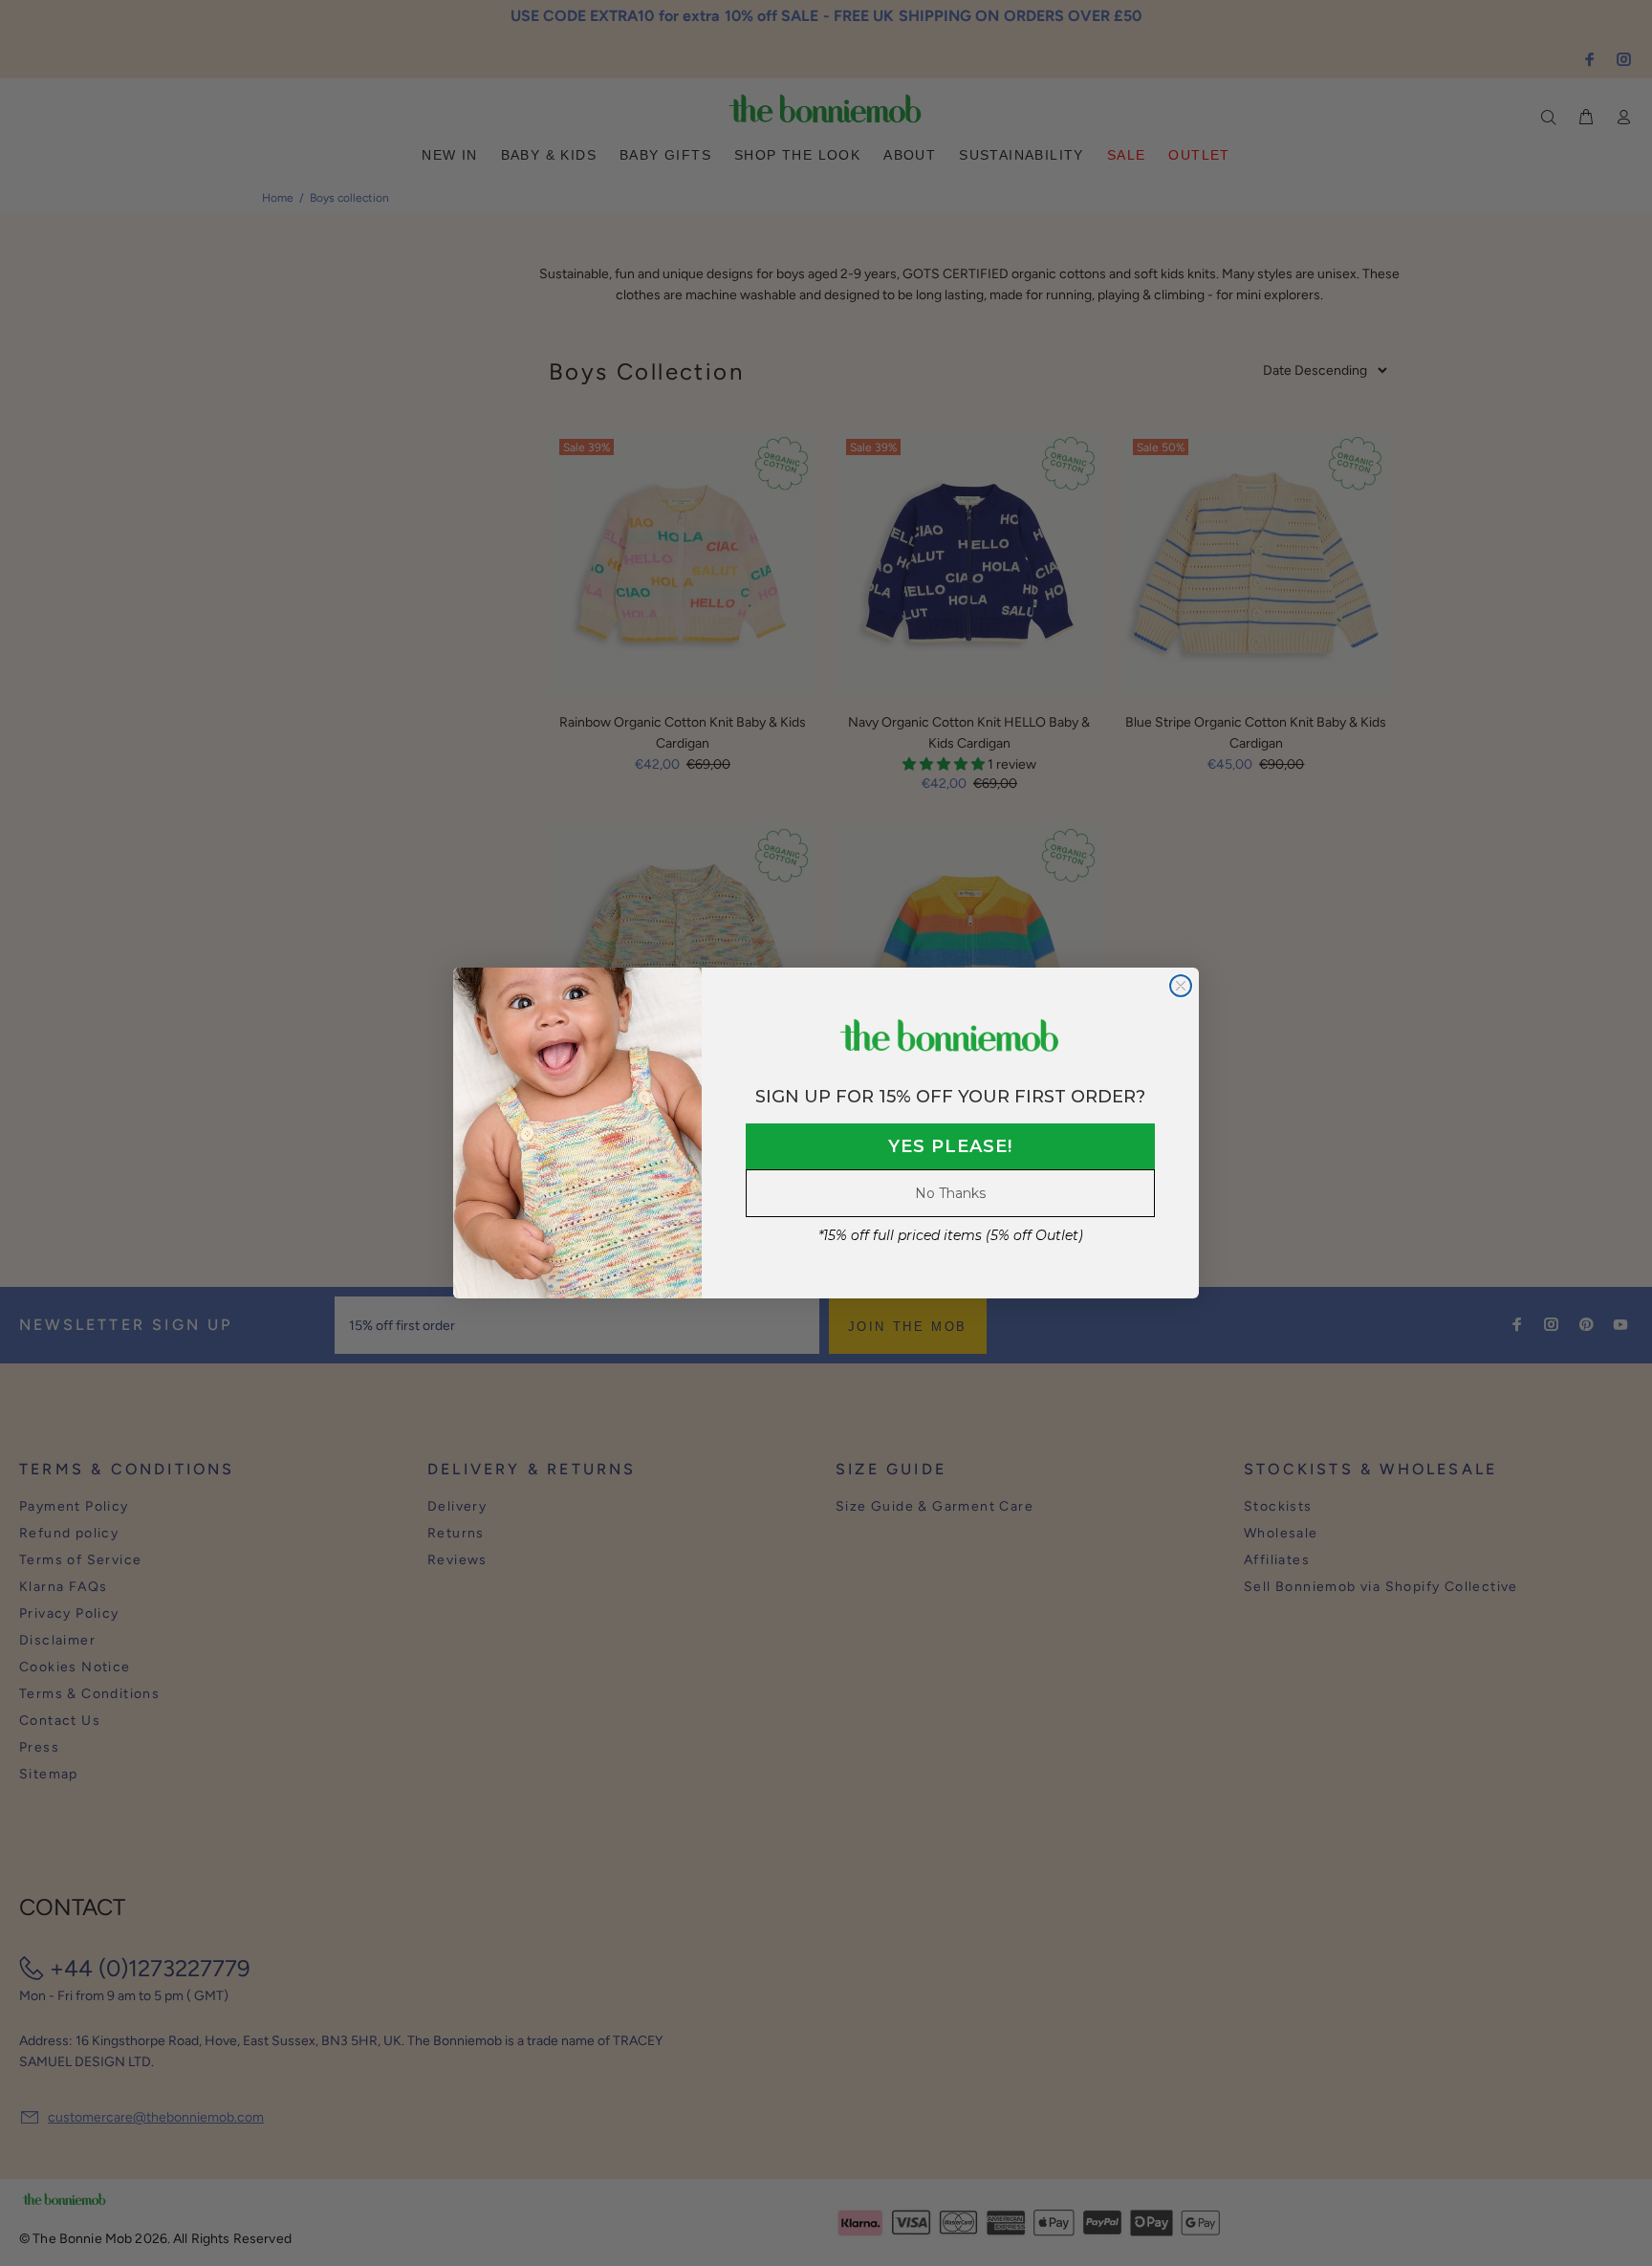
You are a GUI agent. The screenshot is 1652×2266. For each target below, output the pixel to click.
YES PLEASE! (950, 1146)
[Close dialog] (1181, 986)
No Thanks (950, 1193)
